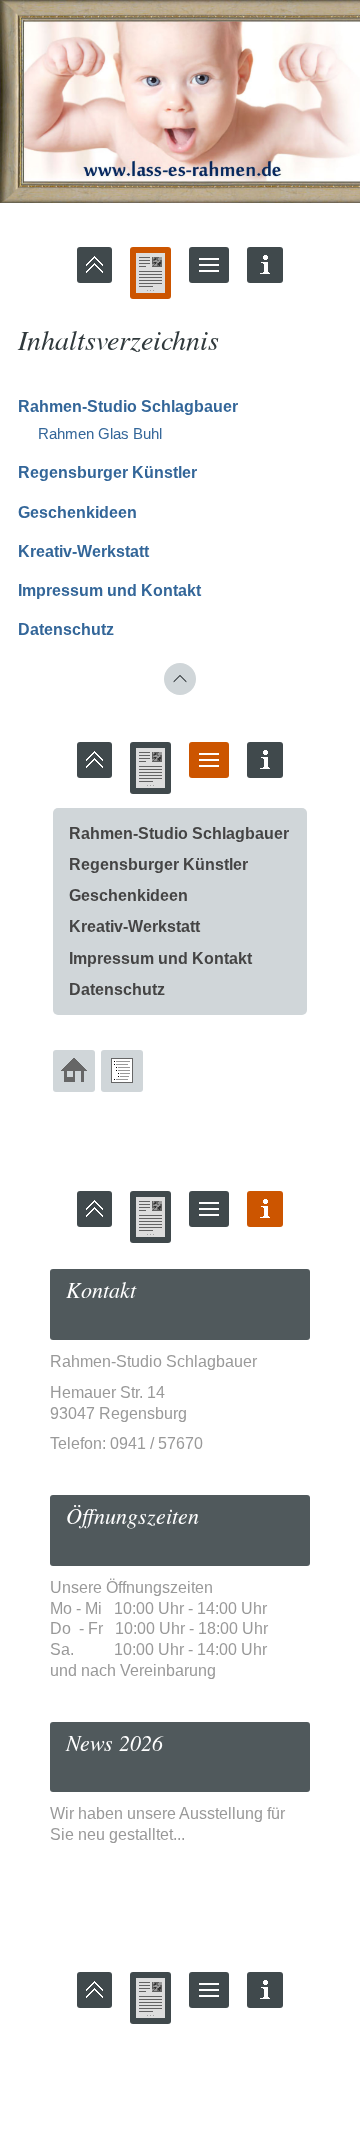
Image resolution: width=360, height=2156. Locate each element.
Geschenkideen (77, 512)
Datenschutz (66, 629)
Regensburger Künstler (107, 472)
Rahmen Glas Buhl (100, 433)
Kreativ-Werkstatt (83, 551)
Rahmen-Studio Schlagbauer (128, 406)
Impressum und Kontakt (109, 590)
